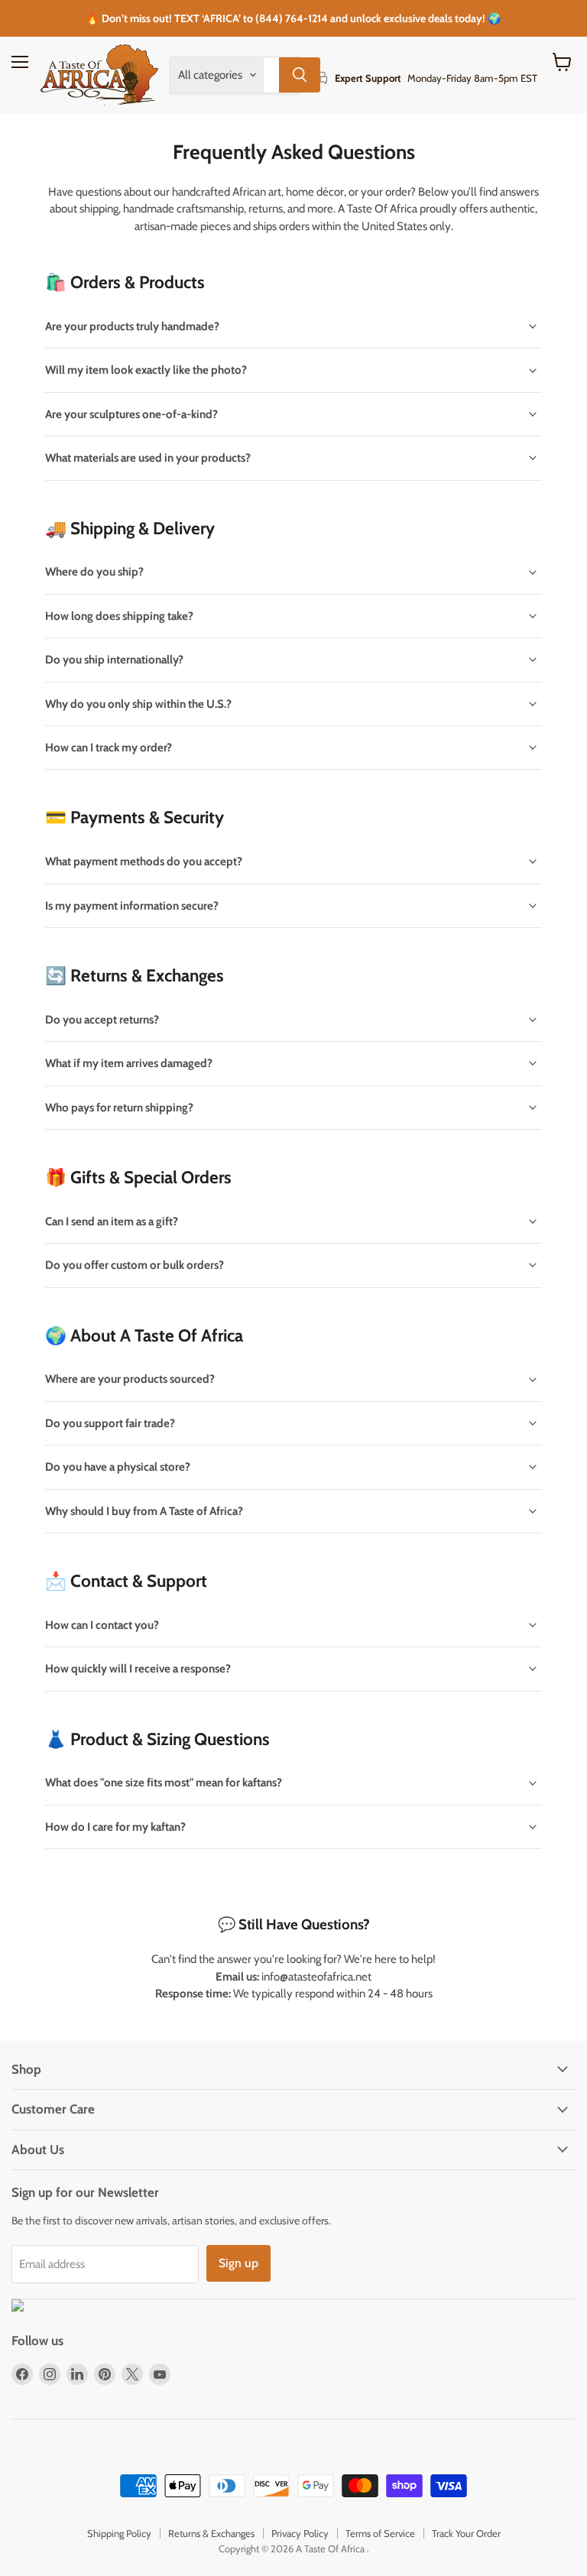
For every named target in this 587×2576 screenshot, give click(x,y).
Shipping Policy (119, 2533)
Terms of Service (380, 2533)
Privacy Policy (300, 2533)
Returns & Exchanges (211, 2533)
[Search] (300, 75)
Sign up (238, 2263)
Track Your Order (466, 2533)
